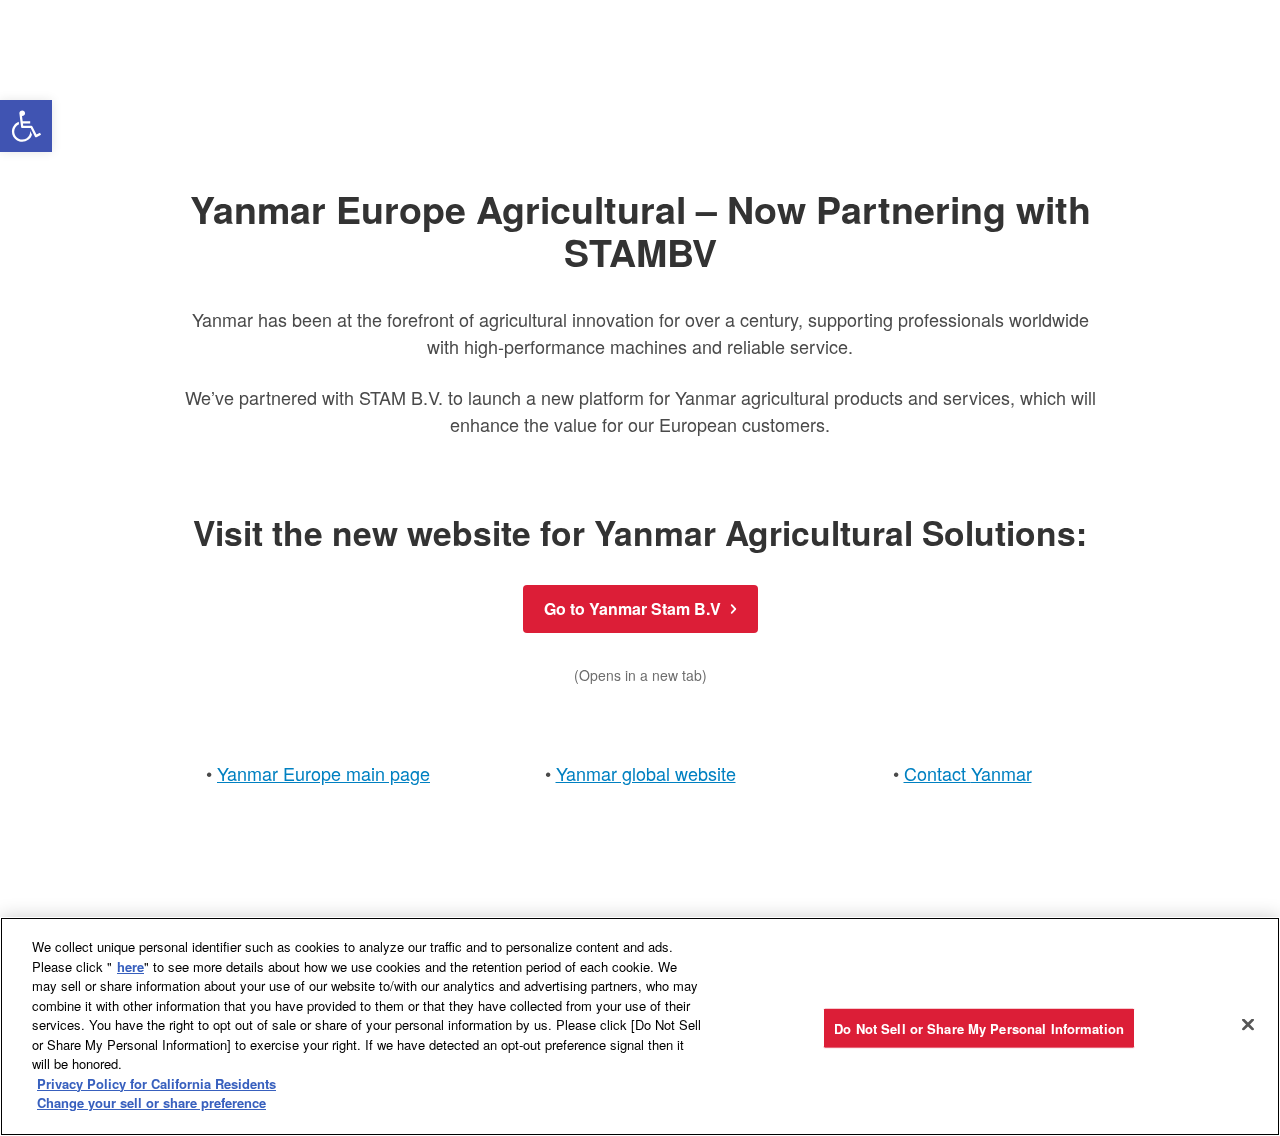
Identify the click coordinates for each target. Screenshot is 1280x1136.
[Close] (1248, 1024)
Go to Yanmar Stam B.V (632, 608)
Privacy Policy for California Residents (156, 1083)
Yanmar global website (646, 773)
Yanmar (1001, 773)
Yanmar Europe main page (323, 773)
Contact (937, 773)
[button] (26, 126)
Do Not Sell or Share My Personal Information (979, 1027)
